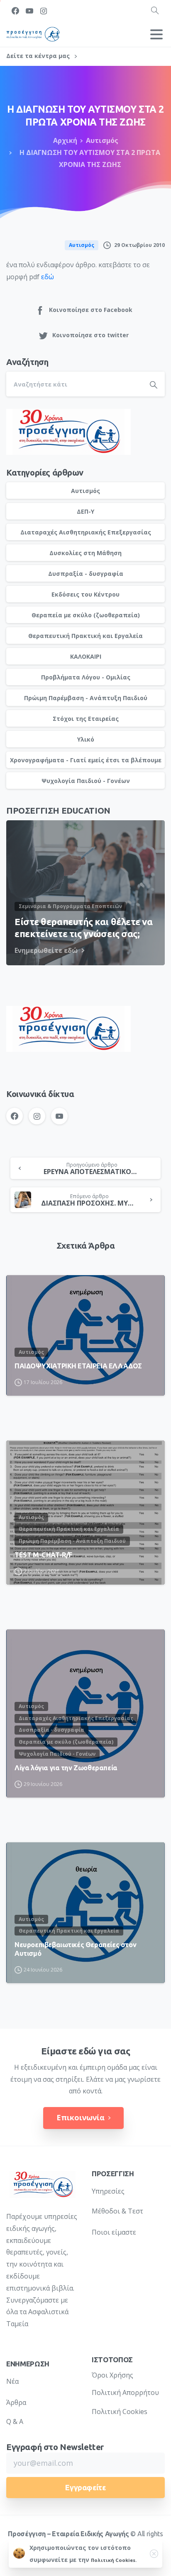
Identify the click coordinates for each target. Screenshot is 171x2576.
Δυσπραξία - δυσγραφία (86, 574)
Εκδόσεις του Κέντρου (85, 594)
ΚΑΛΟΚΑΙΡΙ (86, 656)
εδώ (48, 277)
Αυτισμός (102, 140)
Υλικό (86, 739)
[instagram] (44, 11)
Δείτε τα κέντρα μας (39, 56)
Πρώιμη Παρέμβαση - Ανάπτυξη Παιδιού (86, 698)
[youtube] (29, 11)
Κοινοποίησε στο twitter (90, 335)
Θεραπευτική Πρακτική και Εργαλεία (85, 636)
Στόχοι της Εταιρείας (86, 719)
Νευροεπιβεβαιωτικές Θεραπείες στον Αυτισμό (75, 1949)
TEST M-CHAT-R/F (43, 1555)
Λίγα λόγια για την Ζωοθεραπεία (66, 1768)
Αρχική (65, 140)
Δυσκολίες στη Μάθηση (85, 553)
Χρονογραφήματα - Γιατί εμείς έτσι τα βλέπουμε (86, 760)
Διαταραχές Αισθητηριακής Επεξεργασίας (86, 532)
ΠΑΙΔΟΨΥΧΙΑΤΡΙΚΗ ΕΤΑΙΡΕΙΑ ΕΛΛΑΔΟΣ (78, 1366)
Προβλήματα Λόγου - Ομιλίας (86, 677)
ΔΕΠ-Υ (85, 511)
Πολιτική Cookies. (114, 2560)
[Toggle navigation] (156, 34)
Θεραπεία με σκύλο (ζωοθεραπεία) (86, 615)
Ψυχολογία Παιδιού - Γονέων (86, 781)
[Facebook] (15, 11)
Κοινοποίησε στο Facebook (91, 310)
